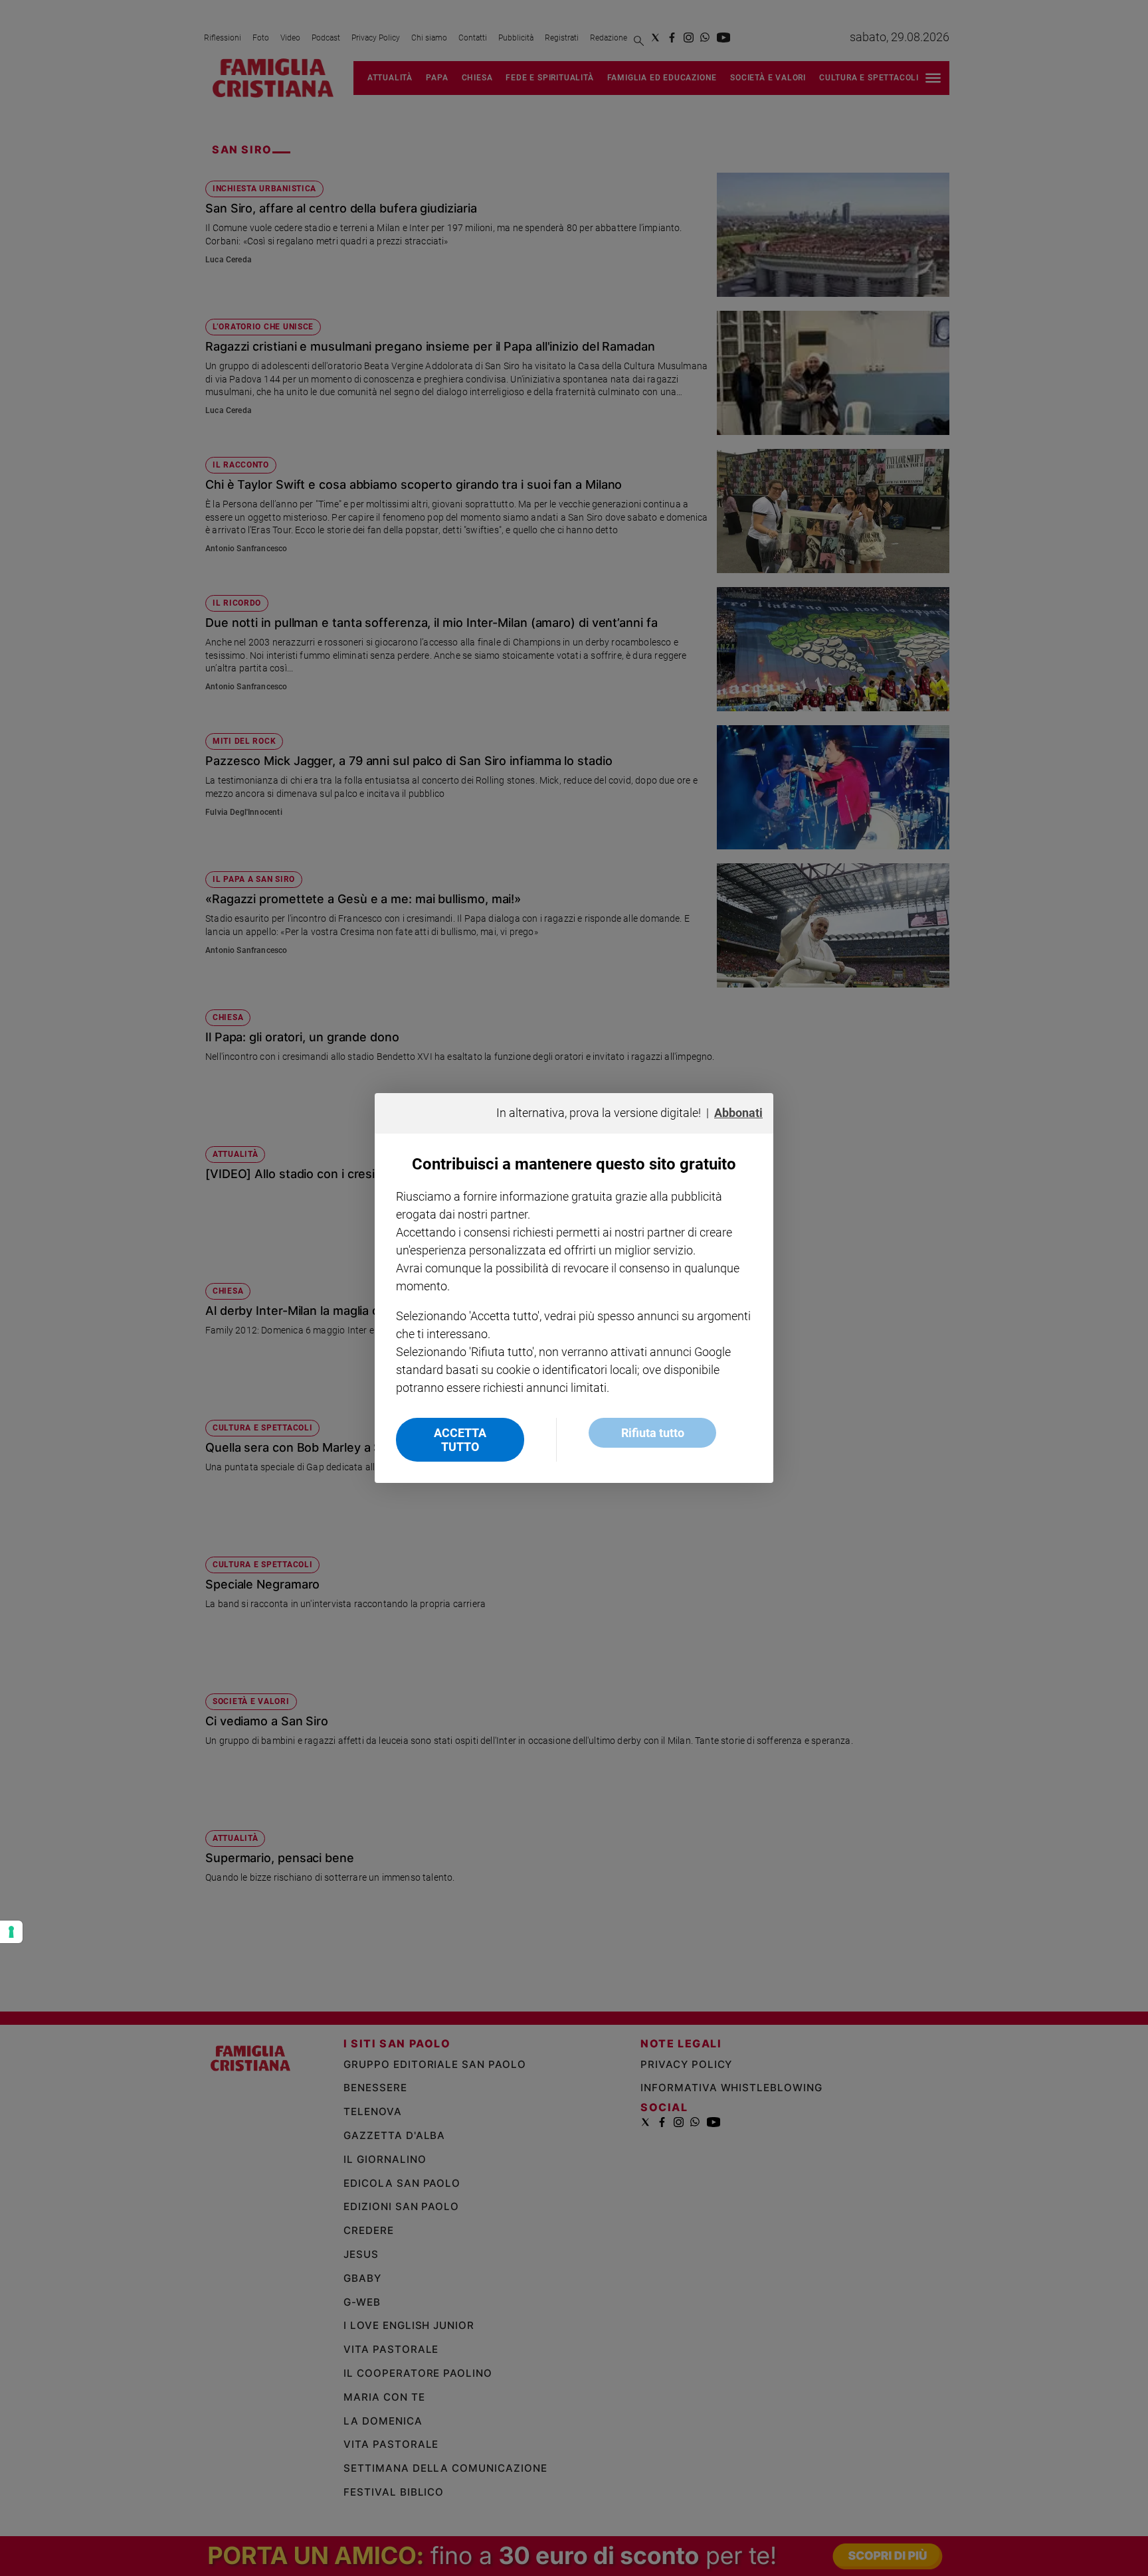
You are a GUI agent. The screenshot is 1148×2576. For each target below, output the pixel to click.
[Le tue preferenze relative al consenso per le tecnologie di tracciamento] (11, 1932)
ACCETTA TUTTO (460, 1440)
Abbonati (738, 1113)
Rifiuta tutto (653, 1433)
